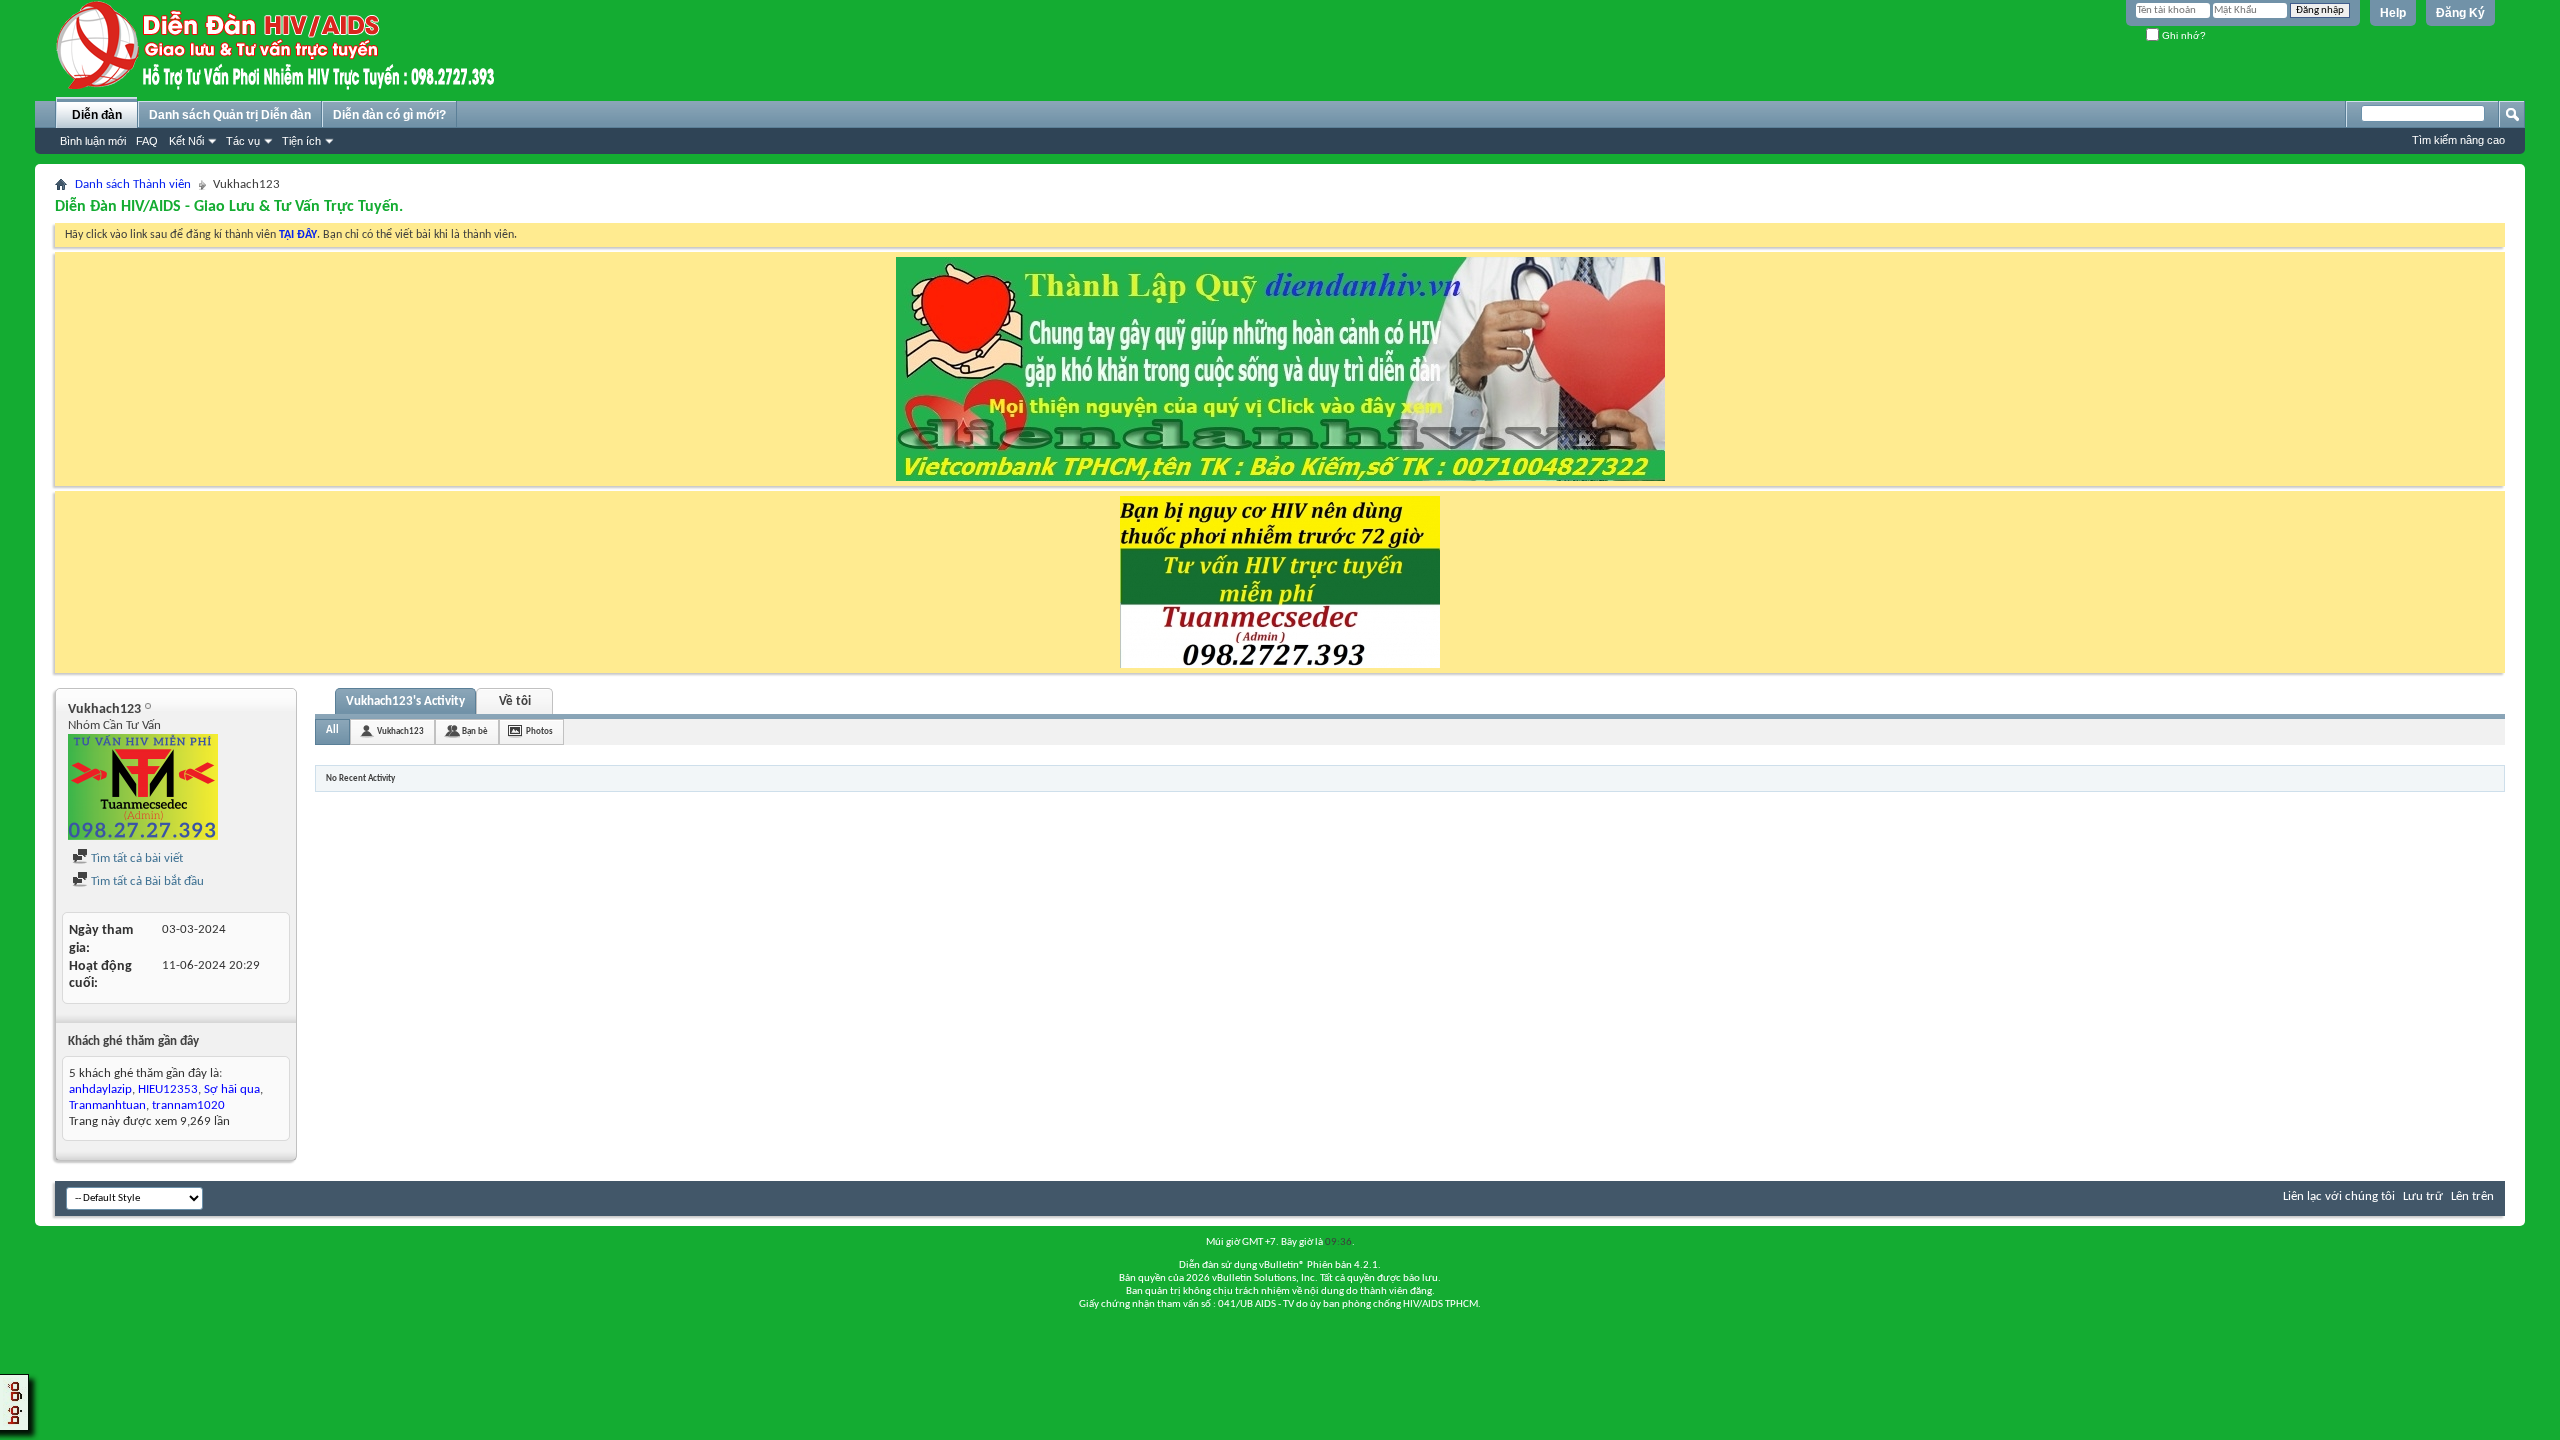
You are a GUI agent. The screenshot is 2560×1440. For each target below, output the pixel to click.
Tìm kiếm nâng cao (2458, 140)
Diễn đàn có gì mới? (389, 115)
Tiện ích (301, 141)
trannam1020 (188, 1105)
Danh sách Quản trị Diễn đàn (230, 115)
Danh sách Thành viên (133, 184)
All (332, 730)
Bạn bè (475, 731)
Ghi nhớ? (2182, 35)
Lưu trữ (2423, 1196)
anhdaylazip (100, 1089)
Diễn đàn (97, 115)
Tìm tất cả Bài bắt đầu (146, 881)
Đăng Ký (2460, 13)
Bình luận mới (93, 141)
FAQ (147, 141)
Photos (539, 731)
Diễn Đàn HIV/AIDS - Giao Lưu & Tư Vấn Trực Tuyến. (229, 207)
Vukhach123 (400, 731)
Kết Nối (186, 141)
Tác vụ (243, 141)
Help (2393, 13)
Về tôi (515, 701)
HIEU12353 (168, 1089)
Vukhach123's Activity (405, 701)
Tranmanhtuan (107, 1105)
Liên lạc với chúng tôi (2339, 1196)
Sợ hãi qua (232, 1089)
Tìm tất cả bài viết (135, 858)
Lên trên (2472, 1196)
